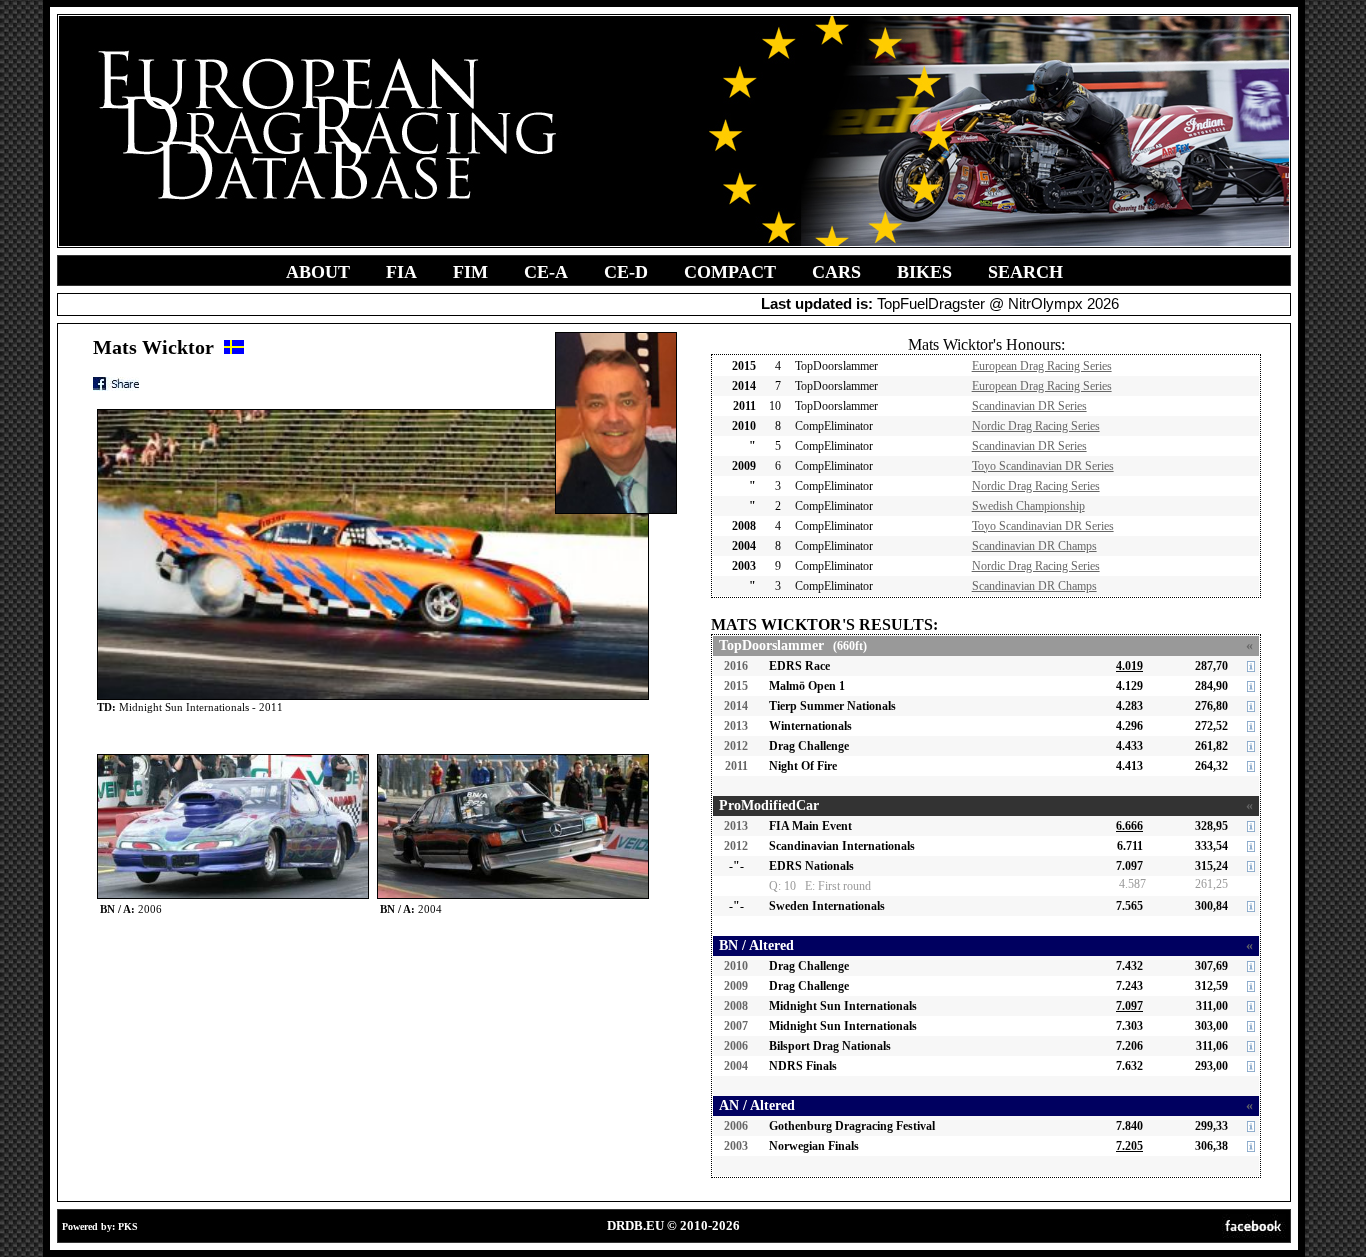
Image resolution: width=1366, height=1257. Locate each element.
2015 (736, 686)
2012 (736, 746)
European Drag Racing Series (1042, 366)
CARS (836, 272)
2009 (736, 986)
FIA (401, 272)
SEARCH (1025, 272)
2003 (736, 1146)
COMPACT (730, 272)
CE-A (546, 272)
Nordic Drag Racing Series (1036, 426)
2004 (736, 1066)
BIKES (924, 272)
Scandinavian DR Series (1029, 406)
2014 (736, 706)
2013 (736, 726)
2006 (736, 1046)
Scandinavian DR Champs (1034, 546)
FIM (470, 272)
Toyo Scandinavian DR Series (1043, 466)
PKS (128, 1226)
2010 (736, 966)
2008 (736, 1006)
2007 (736, 1026)
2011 (736, 766)
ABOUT (318, 272)
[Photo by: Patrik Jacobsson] (233, 758)
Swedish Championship (1028, 506)
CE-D (626, 272)
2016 (736, 666)
